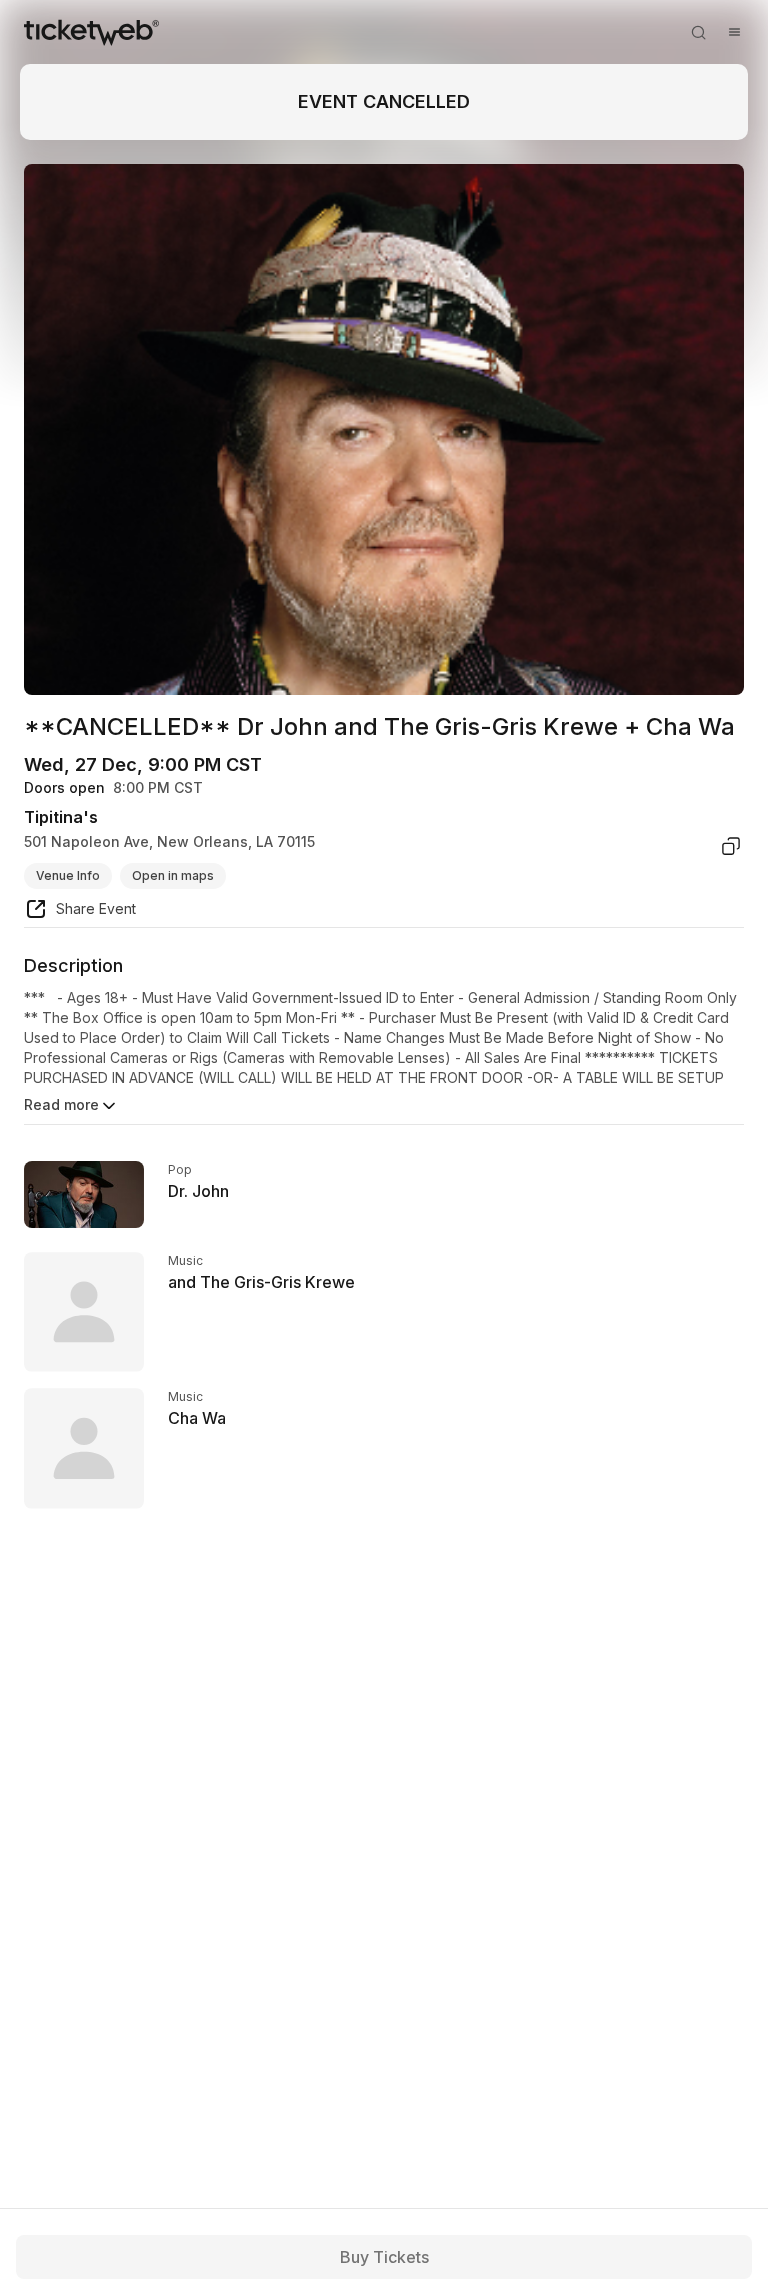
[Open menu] (734, 32)
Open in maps (173, 875)
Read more (61, 1104)
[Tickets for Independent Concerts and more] (91, 32)
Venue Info (68, 875)
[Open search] (698, 32)
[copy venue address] (731, 846)
